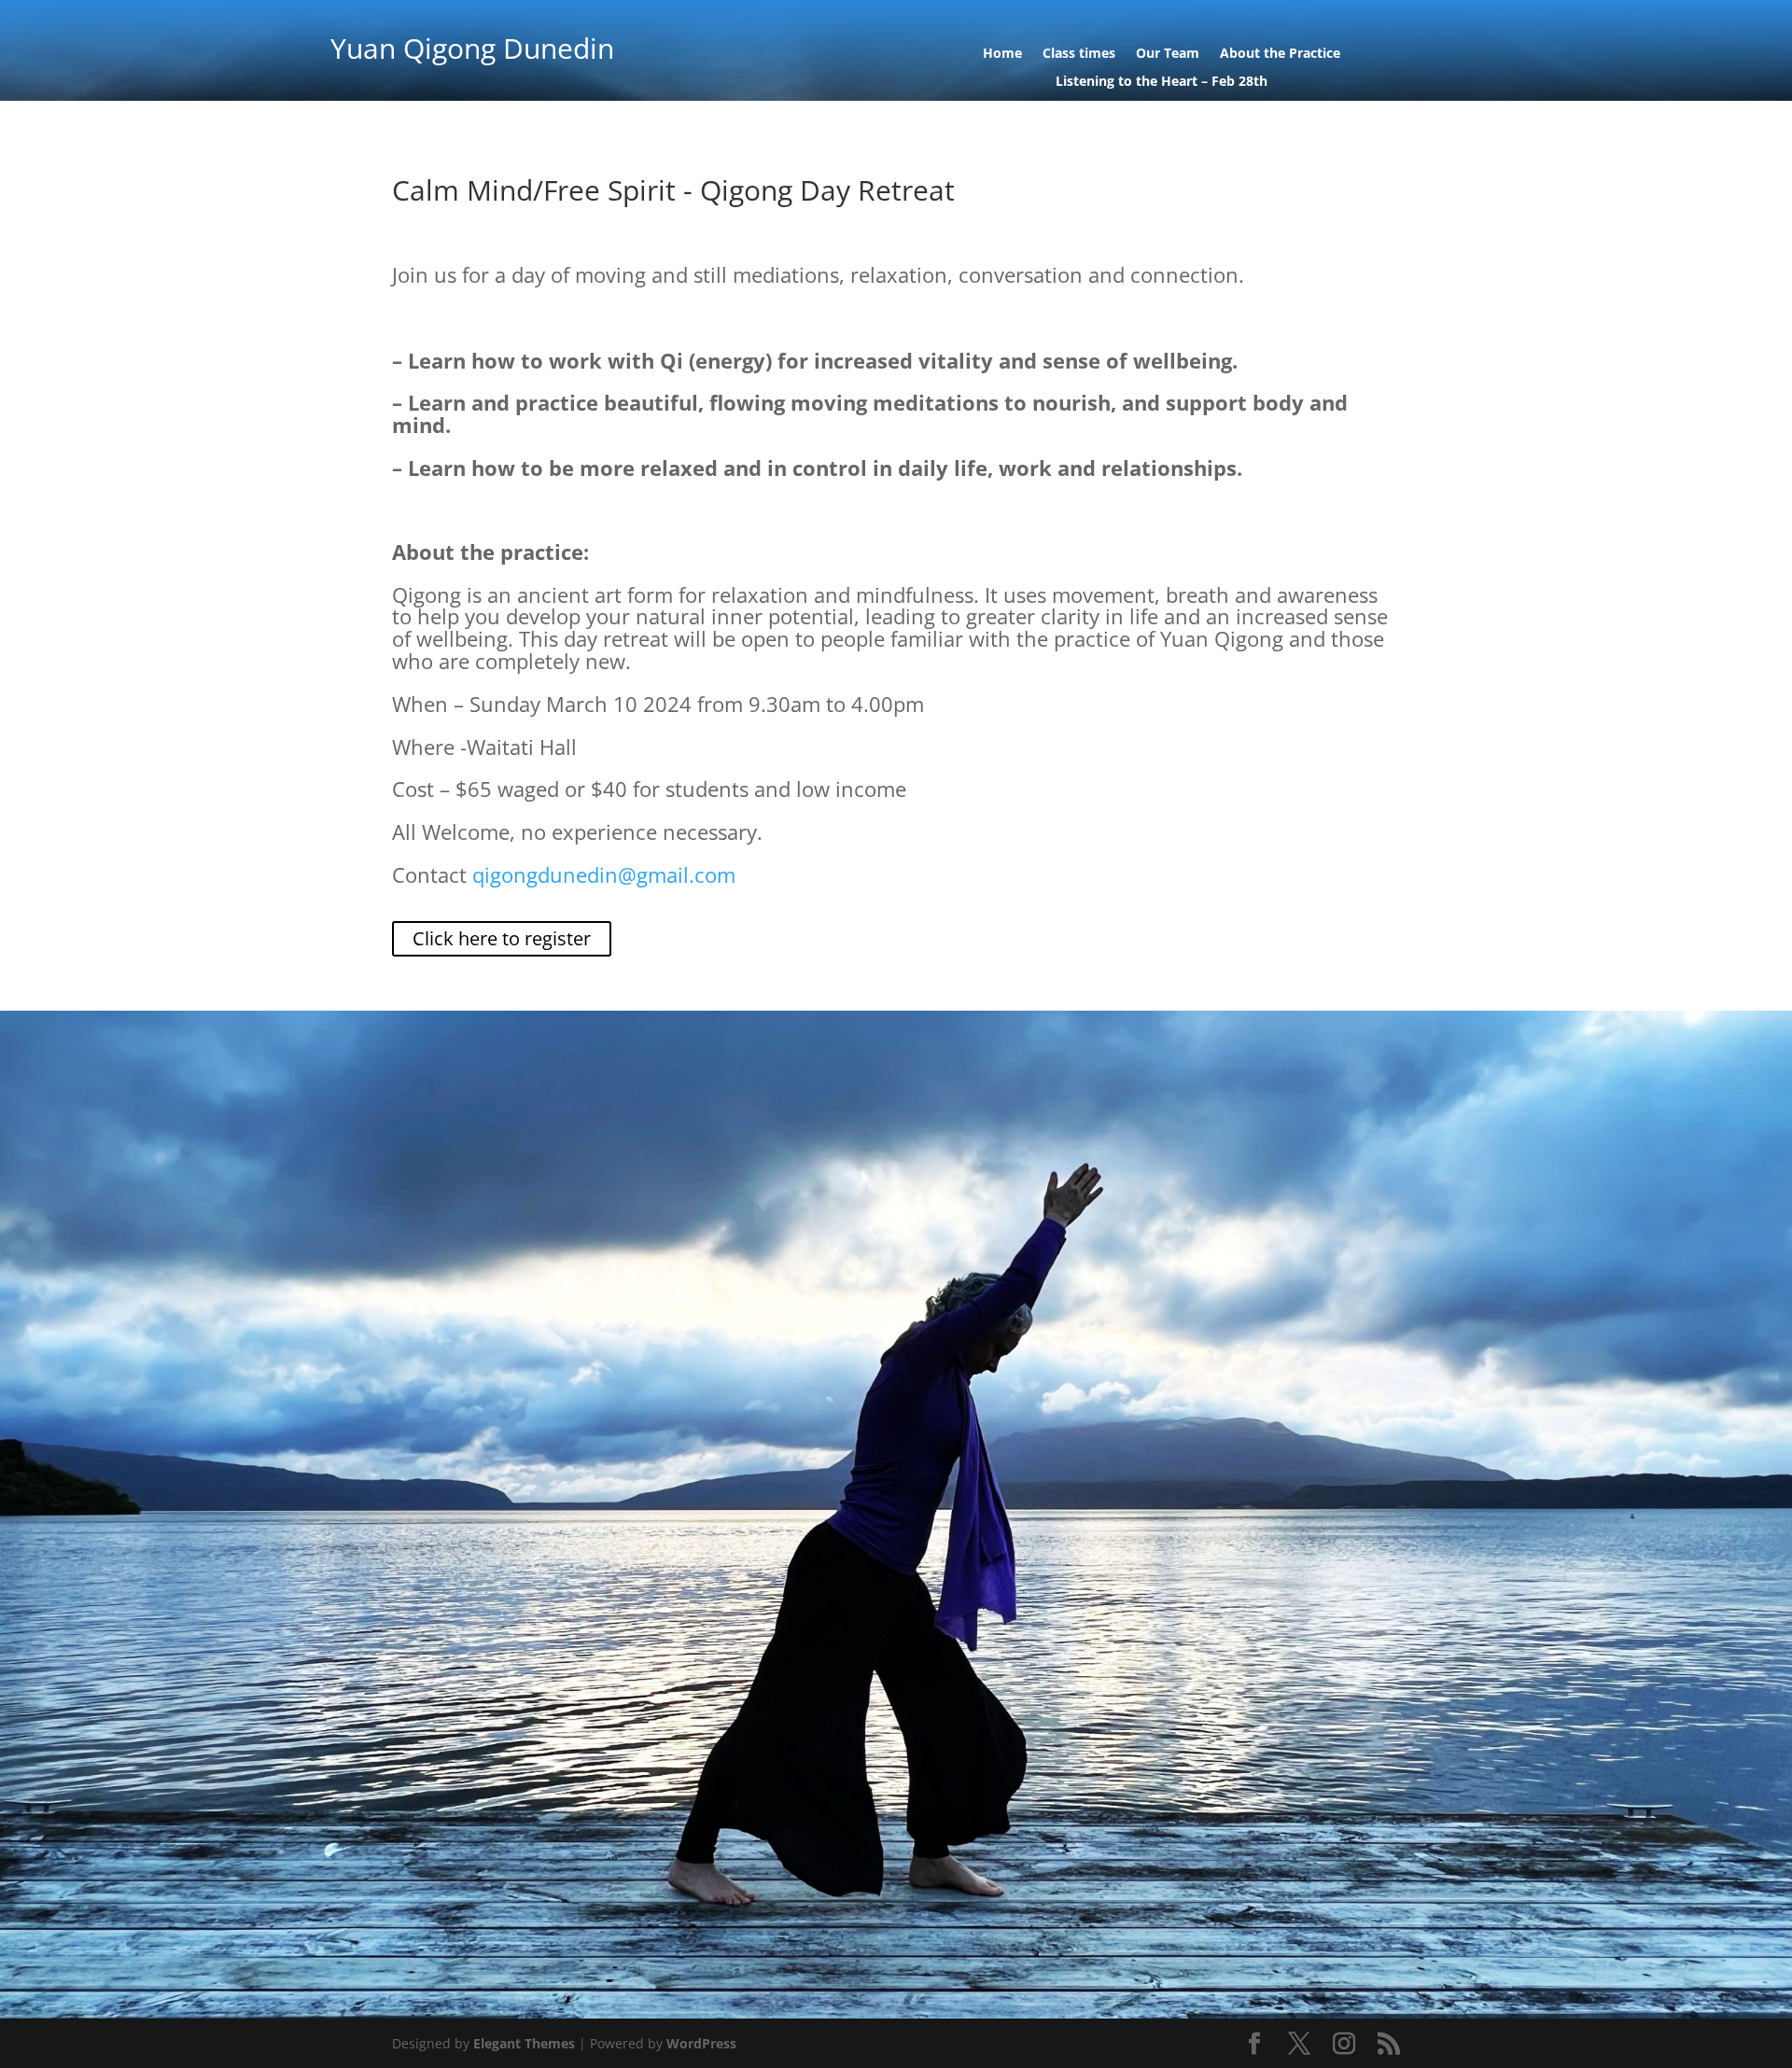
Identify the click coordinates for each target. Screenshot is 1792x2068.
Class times (1079, 54)
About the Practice (1280, 54)
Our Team (1168, 54)
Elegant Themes (524, 2043)
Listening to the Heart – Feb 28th (1162, 82)
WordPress (701, 2043)
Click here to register (502, 938)
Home (1002, 54)
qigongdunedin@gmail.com (604, 874)
